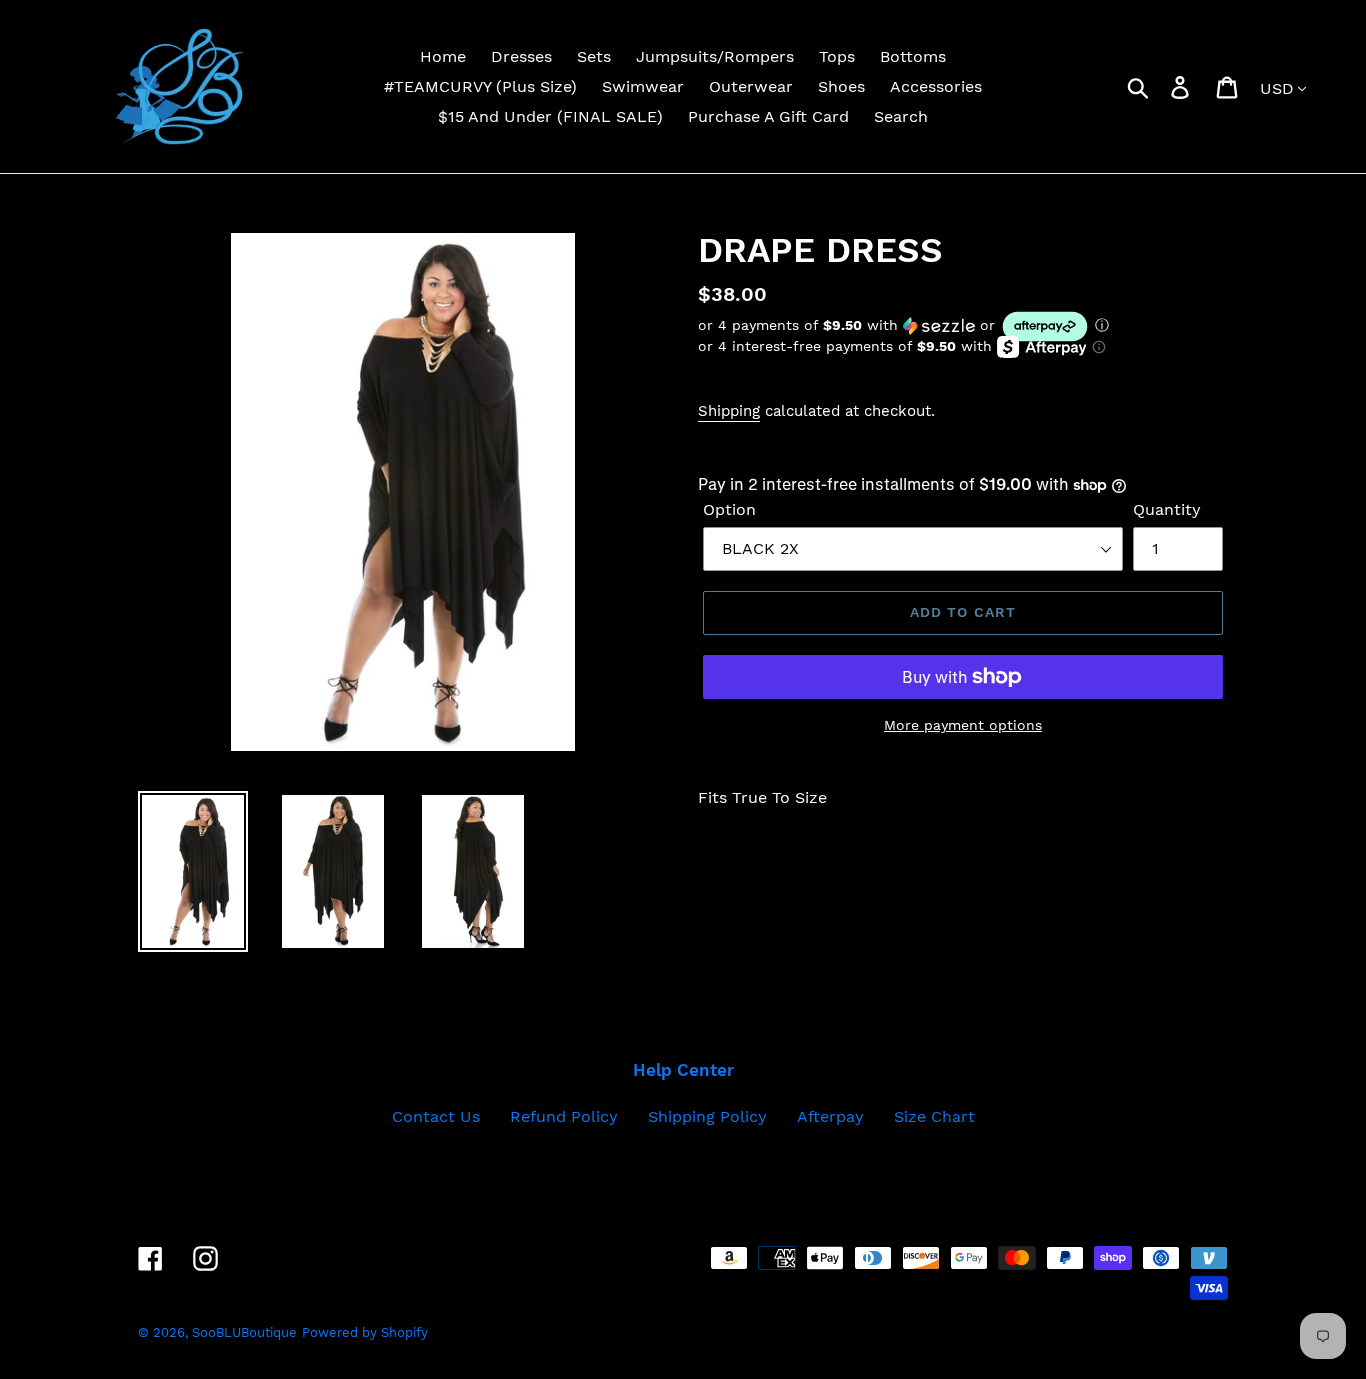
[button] (963, 326)
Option (729, 509)
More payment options (963, 725)
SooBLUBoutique (244, 1332)
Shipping (729, 411)
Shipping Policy (707, 1116)
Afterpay (830, 1116)
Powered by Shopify (365, 1332)
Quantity (1167, 509)
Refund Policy (564, 1116)
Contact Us (436, 1116)
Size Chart (934, 1116)
